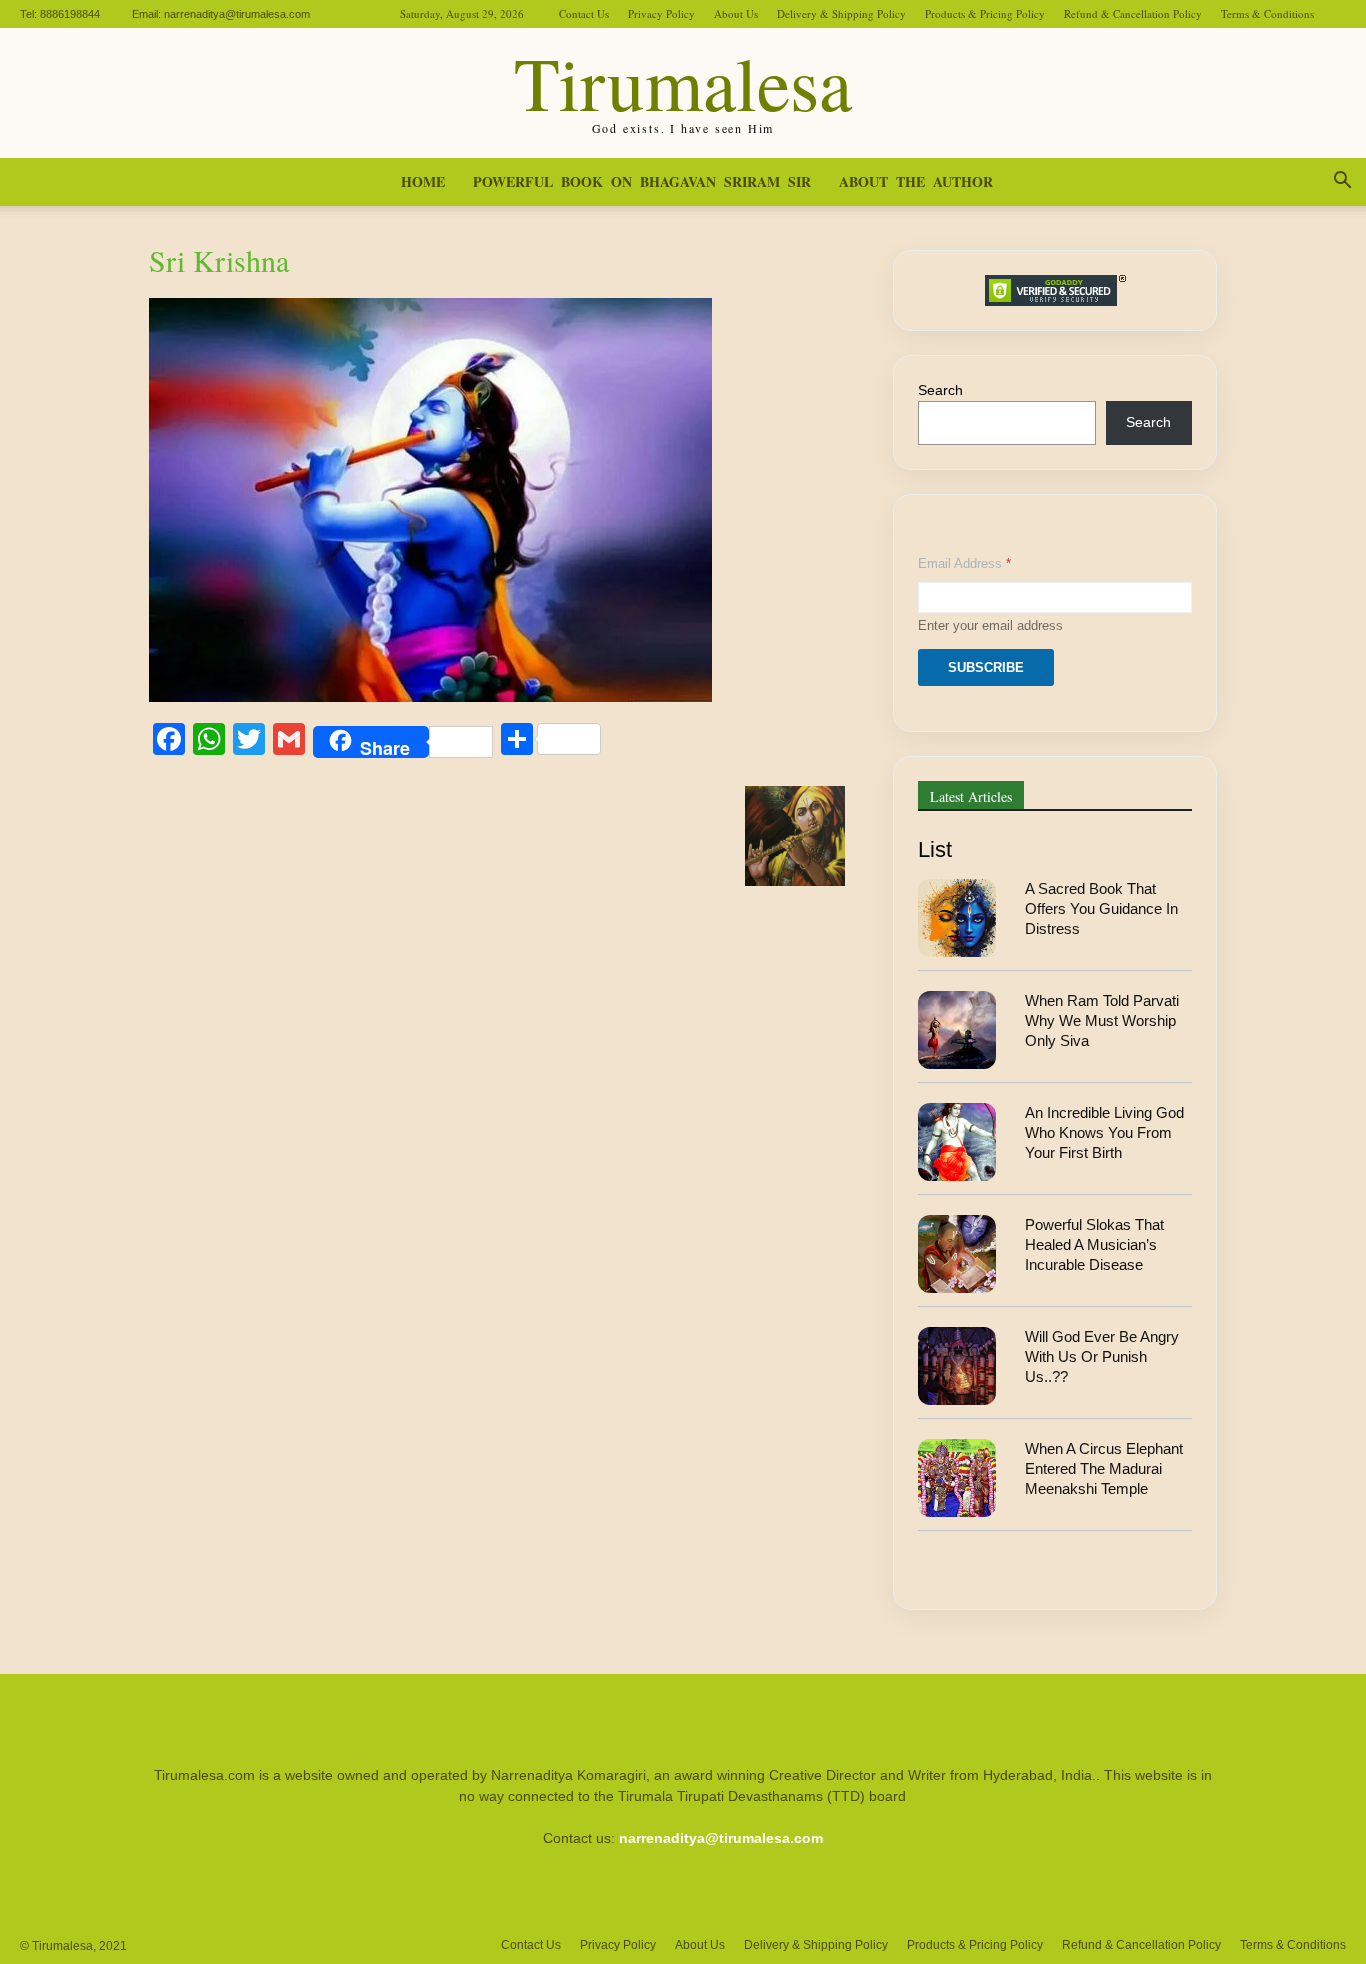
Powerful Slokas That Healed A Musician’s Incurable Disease (1094, 1245)
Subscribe (986, 667)
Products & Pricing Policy (985, 13)
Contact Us (584, 13)
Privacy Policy (661, 13)
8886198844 (70, 14)
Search (940, 390)
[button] (1342, 183)
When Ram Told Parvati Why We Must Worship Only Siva (1102, 1021)
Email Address (964, 563)
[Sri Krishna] (430, 696)
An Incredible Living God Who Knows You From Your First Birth (1104, 1133)
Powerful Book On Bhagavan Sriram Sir (642, 181)
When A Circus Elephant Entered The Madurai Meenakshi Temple (1104, 1469)
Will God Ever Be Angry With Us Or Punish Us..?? (1102, 1357)
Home (423, 181)
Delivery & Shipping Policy (841, 13)
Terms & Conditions (1267, 13)
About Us (736, 13)
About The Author (916, 181)
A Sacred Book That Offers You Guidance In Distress (1101, 909)
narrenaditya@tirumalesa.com (237, 14)
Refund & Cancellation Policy (1133, 13)
